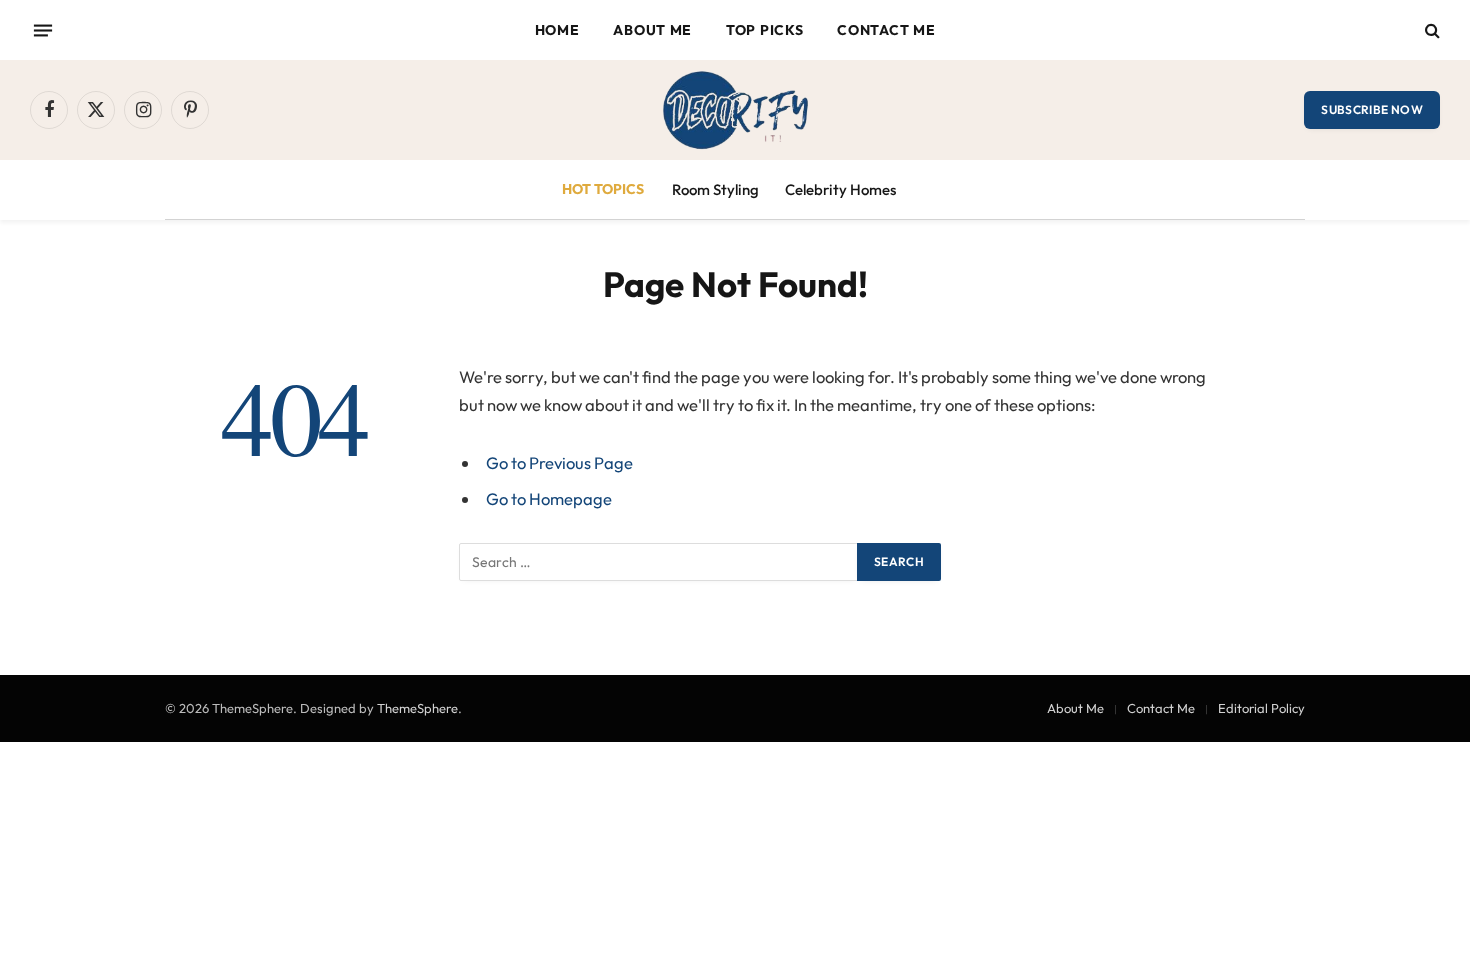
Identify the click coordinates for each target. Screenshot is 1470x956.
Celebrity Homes (840, 189)
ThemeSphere (417, 708)
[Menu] (43, 30)
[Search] (1430, 30)
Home (557, 30)
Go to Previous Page (559, 462)
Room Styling (715, 189)
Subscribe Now (1372, 109)
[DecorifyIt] (735, 110)
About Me (652, 30)
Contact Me (886, 30)
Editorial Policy (1261, 708)
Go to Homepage (549, 498)
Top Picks (764, 30)
